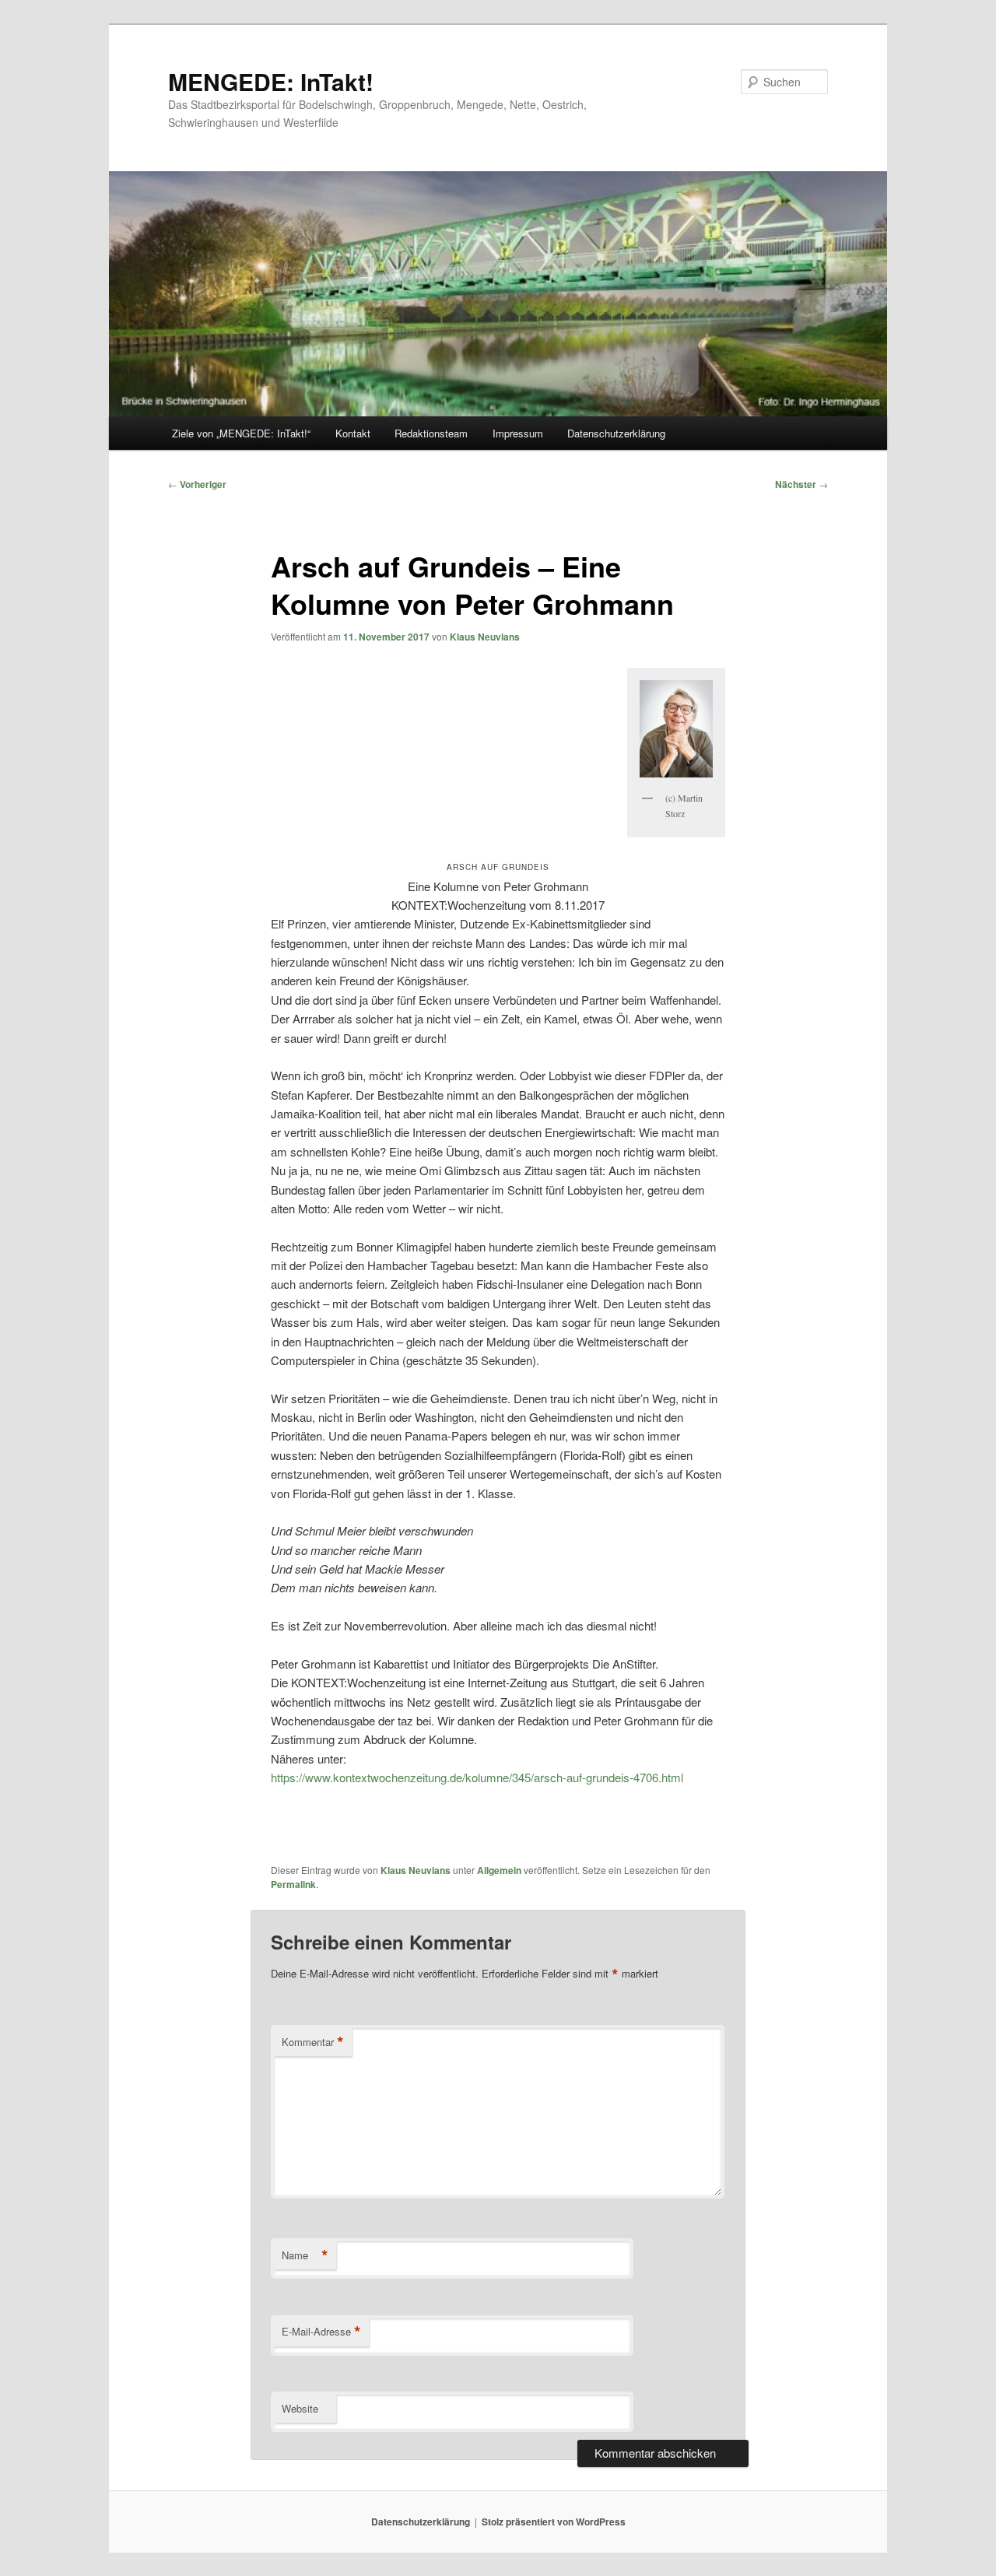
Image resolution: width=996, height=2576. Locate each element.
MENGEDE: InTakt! (271, 81)
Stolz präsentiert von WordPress (554, 2522)
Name (305, 2255)
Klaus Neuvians (485, 637)
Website (300, 2408)
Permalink (293, 1884)
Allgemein (499, 1870)
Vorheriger (197, 484)
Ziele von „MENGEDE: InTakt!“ (241, 433)
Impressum (518, 433)
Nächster (801, 484)
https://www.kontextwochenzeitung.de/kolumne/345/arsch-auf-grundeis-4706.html (477, 1777)
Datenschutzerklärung (616, 433)
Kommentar (313, 2042)
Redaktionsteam (431, 433)
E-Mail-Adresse (321, 2332)
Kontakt (353, 433)
